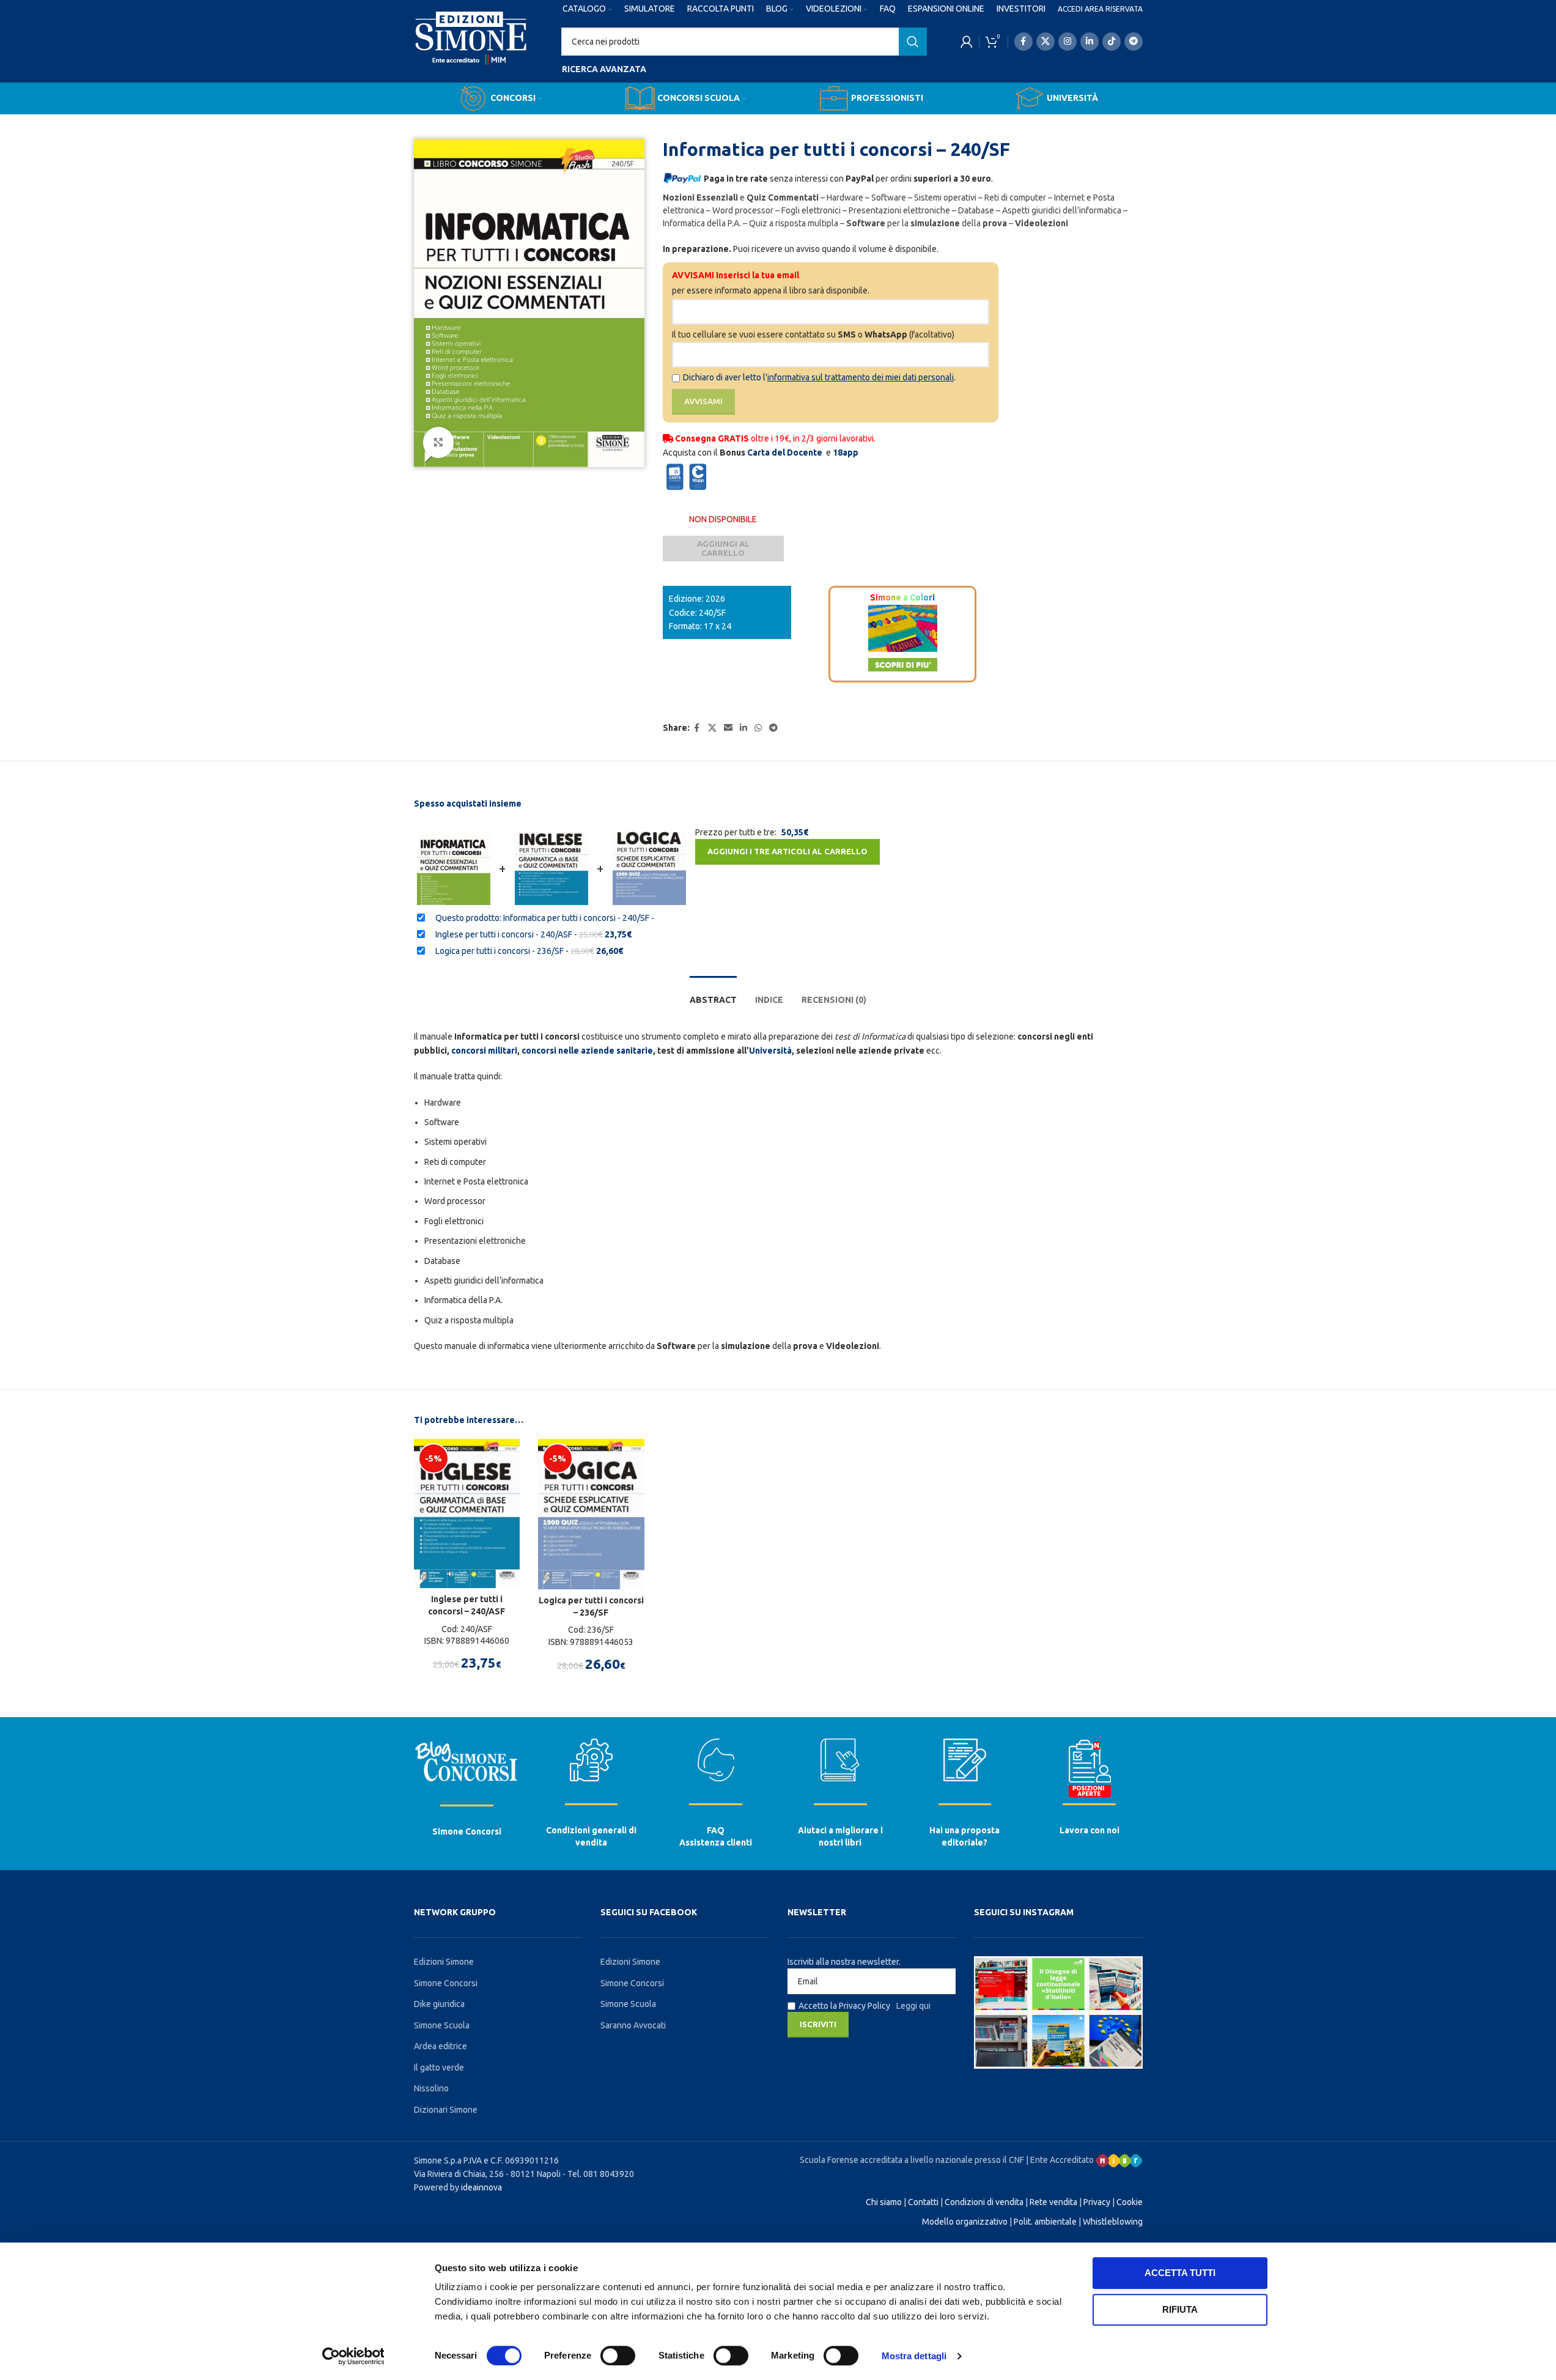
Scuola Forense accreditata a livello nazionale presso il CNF (912, 2160)
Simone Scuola (442, 2025)
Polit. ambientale (1045, 2222)
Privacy (1097, 2202)
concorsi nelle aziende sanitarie (587, 1051)
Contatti (923, 2202)
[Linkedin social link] (1090, 42)
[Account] (967, 42)
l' (858, 377)
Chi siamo (884, 2202)
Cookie (1130, 2202)
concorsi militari (484, 1051)
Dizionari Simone (446, 2110)
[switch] (618, 2356)
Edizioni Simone (444, 1962)
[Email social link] (728, 728)
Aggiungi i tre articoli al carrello (787, 851)
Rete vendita (1053, 2202)
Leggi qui (913, 2006)
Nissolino (431, 2088)
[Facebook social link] (1023, 42)
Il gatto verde (439, 2068)
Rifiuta (1180, 2309)
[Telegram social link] (1134, 42)
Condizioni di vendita (984, 2202)
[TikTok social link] (1112, 42)
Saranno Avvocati (633, 2025)
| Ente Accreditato (1061, 2160)
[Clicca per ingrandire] (438, 442)
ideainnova (481, 2187)
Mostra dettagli (914, 2356)
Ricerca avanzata (604, 69)
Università (770, 1051)
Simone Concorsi (467, 1831)
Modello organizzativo (965, 2222)
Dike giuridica (439, 2004)
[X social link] (1045, 42)
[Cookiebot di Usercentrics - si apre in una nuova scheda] (353, 2356)
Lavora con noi (1090, 1830)
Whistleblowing (1113, 2222)
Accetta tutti (1180, 2273)
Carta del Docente (785, 453)
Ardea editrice (441, 2046)
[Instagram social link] (1067, 42)
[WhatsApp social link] (758, 728)
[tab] (713, 994)
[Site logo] (471, 50)
